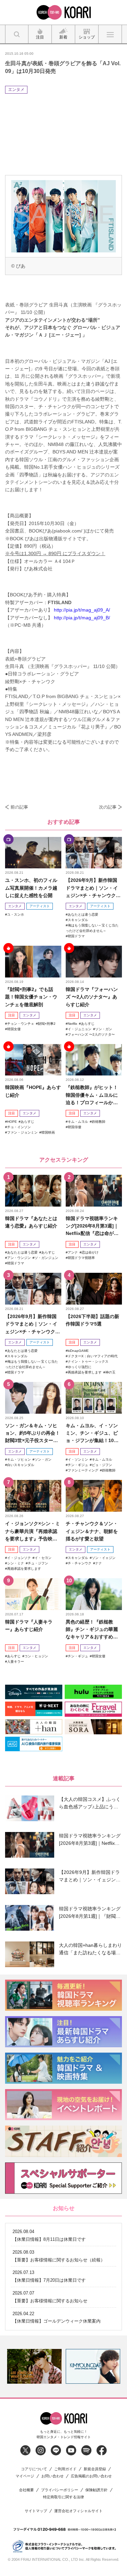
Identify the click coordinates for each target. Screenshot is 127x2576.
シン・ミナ (16, 1563)
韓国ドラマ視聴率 (81, 1258)
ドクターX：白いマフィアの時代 (93, 1356)
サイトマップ (36, 2511)
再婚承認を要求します (85, 1372)
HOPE (12, 1122)
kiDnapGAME (78, 1351)
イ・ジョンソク (19, 1558)
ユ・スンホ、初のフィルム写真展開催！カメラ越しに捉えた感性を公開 (31, 888)
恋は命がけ (90, 1252)
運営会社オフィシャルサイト (78, 2511)
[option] (34, 2366)
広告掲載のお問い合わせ (91, 2476)
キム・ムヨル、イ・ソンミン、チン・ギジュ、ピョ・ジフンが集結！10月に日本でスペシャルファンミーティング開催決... (92, 1433)
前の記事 (19, 807)
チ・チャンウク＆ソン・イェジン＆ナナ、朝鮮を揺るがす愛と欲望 (92, 1531)
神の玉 (110, 1372)
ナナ (99, 1563)
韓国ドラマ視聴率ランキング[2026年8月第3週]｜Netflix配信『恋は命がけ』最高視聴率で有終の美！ (92, 1226)
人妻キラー (16, 1662)
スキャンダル (78, 920)
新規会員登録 (95, 2469)
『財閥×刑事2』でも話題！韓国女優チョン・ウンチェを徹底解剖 (31, 997)
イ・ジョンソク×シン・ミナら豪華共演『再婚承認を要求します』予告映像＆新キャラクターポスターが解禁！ (33, 1531)
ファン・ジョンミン (22, 1132)
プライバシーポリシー (60, 2490)
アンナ (73, 1252)
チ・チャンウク (80, 1563)
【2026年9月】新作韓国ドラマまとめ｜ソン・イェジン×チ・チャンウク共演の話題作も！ (93, 888)
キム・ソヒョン (19, 1459)
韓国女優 (14, 1029)
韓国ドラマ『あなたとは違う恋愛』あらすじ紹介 (31, 1222)
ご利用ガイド (65, 2469)
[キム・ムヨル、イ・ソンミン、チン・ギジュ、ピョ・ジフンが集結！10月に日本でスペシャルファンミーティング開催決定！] (94, 1398)
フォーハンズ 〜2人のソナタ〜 (91, 1034)
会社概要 (26, 2490)
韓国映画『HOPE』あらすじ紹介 (33, 1091)
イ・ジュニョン (80, 1029)
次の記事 (108, 807)
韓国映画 (48, 1132)
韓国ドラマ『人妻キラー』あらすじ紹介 (29, 1626)
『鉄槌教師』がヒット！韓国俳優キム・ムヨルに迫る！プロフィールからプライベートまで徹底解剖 (92, 1095)
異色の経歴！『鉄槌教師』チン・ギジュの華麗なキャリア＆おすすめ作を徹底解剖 (92, 1630)
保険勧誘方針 (97, 2490)
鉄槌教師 (99, 1122)
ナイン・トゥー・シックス (88, 1361)
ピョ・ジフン (102, 1465)
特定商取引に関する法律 (63, 2497)
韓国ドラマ (76, 936)
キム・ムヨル (78, 1122)
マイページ (25, 2476)
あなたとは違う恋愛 (83, 914)
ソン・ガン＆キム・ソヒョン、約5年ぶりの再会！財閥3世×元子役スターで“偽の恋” (33, 1433)
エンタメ (16, 90)
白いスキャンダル (21, 1465)
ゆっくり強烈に (80, 1367)
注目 (12, 1015)
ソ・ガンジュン (46, 1258)
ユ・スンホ (16, 914)
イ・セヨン (43, 1558)
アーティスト (40, 906)
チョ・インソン (19, 1127)
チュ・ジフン (38, 1563)
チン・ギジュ (78, 1465)
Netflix (72, 1024)
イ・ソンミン (78, 1459)
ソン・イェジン (104, 1558)
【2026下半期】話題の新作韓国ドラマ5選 (92, 1320)
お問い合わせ (52, 2476)
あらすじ (88, 1024)
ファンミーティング (83, 1470)
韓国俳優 (75, 1127)
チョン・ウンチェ (21, 1024)
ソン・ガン (104, 1029)
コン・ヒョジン (36, 1656)
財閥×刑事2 (47, 1024)
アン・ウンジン (19, 1258)
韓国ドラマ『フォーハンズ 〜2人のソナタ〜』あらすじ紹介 (92, 997)
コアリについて (34, 2469)
